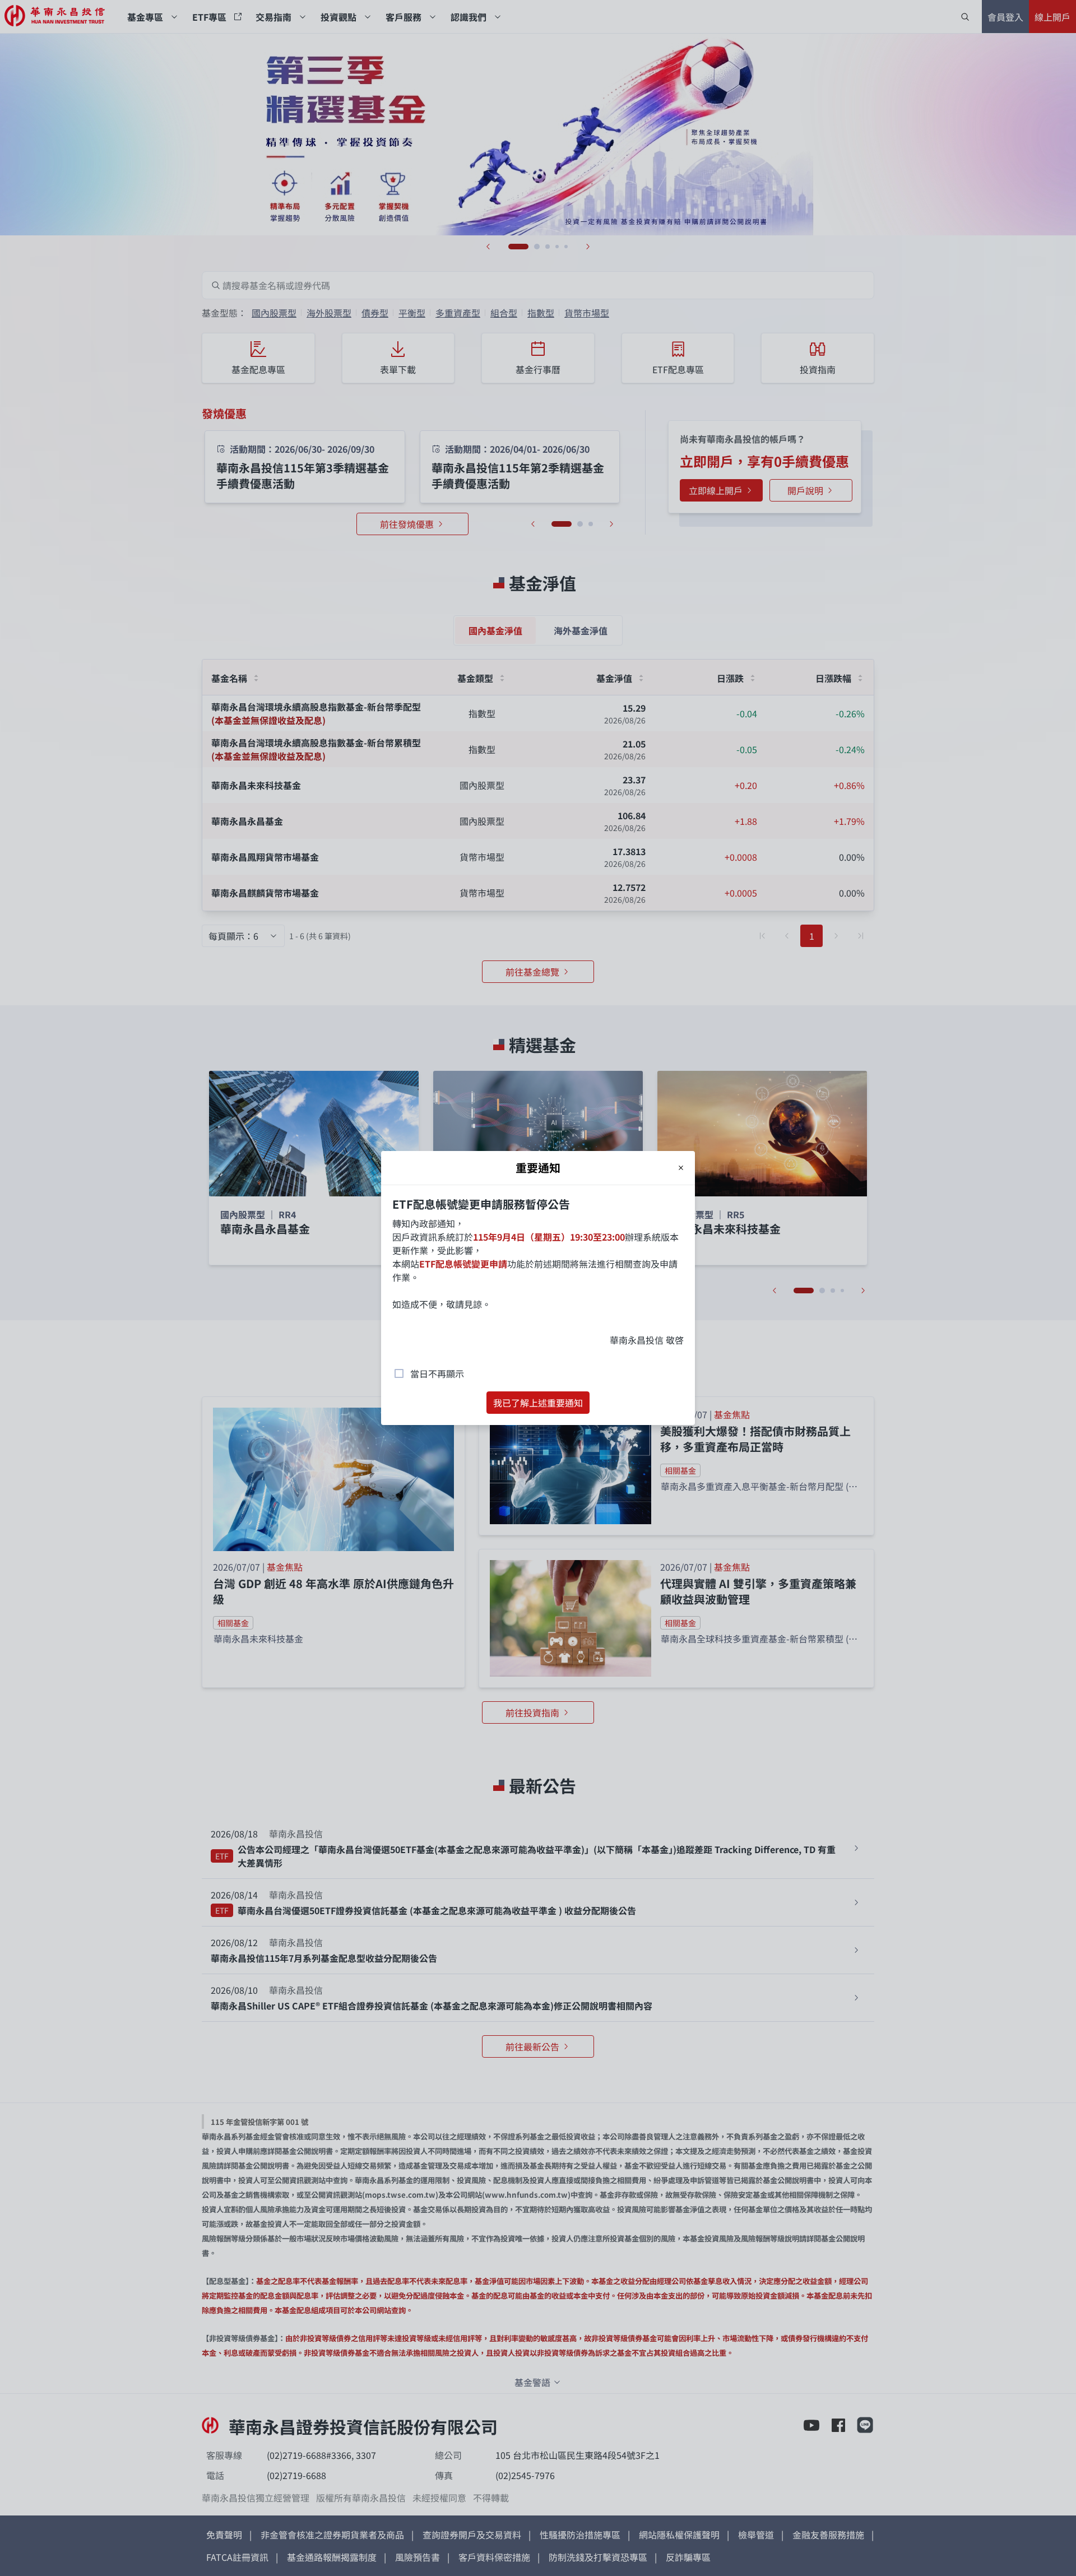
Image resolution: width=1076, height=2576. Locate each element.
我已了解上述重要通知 (538, 1403)
